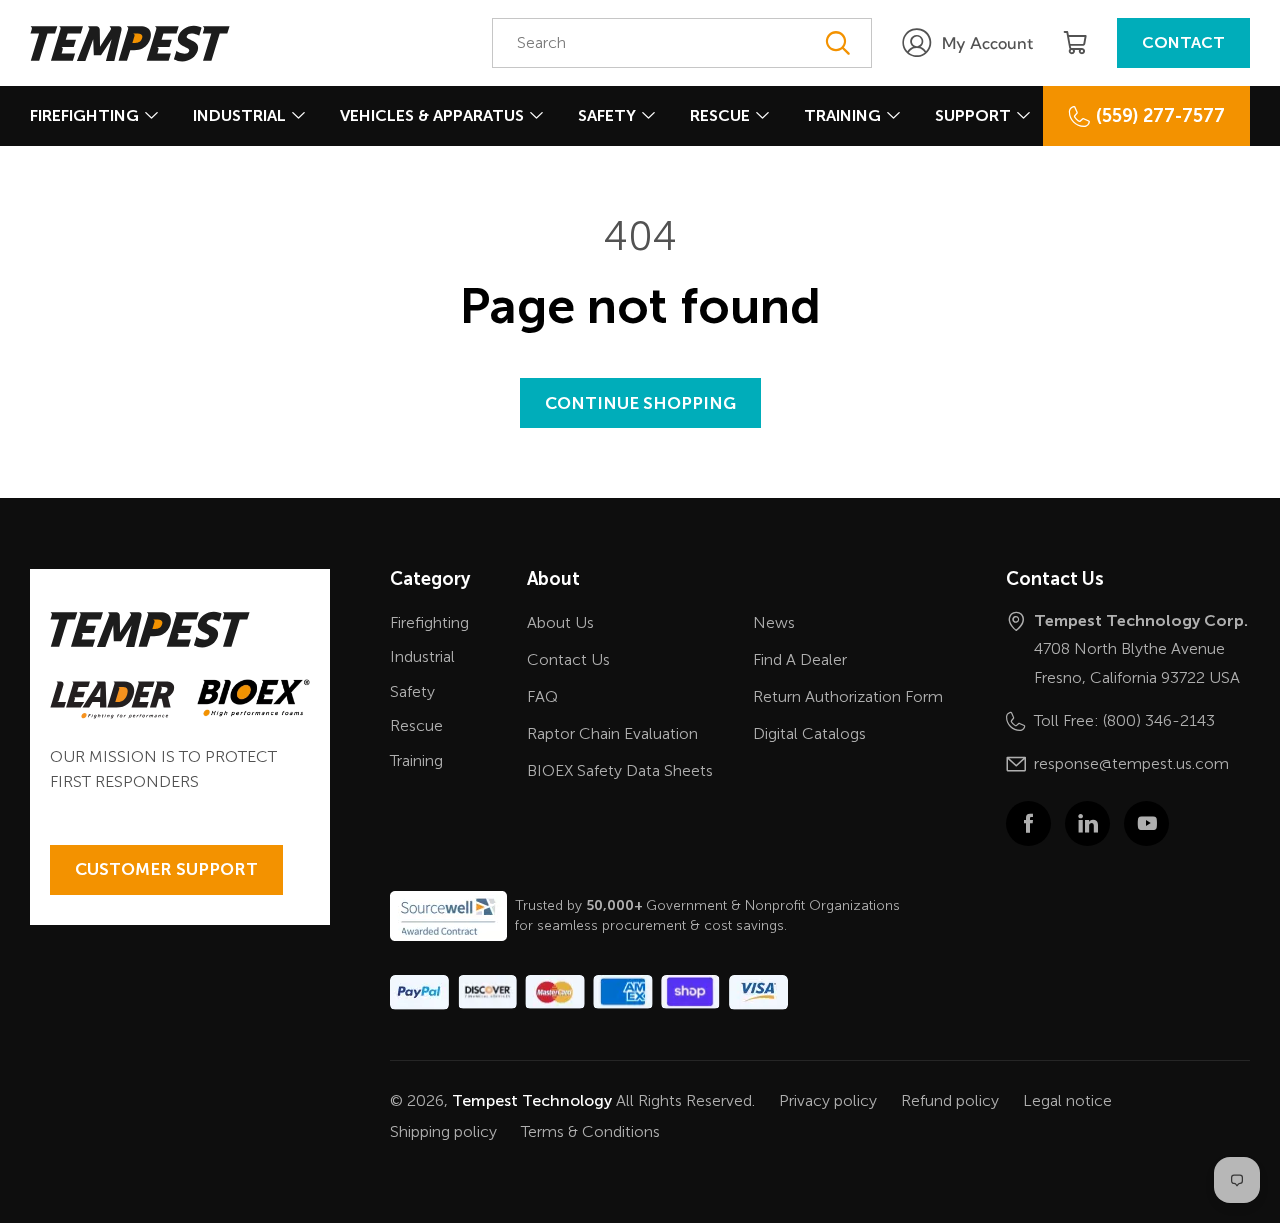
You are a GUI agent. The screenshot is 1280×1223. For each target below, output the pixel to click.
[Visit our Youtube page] (1146, 823)
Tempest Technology (532, 1100)
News (774, 622)
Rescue (720, 115)
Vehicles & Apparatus (432, 115)
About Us (560, 622)
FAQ (542, 696)
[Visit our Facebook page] (1028, 823)
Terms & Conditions (590, 1131)
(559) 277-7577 (1160, 116)
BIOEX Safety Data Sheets (620, 770)
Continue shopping (640, 403)
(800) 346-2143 (1159, 720)
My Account (987, 43)
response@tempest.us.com (1131, 763)
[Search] (837, 43)
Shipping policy (443, 1131)
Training (842, 115)
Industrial (239, 115)
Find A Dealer (800, 659)
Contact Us (568, 659)
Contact (1183, 42)
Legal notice (1067, 1100)
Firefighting (84, 115)
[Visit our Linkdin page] (1087, 823)
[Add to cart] (1075, 43)
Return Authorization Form (848, 696)
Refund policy (950, 1100)
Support (973, 115)
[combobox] (682, 43)
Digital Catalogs (809, 733)
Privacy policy (828, 1100)
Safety (607, 115)
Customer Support (166, 869)
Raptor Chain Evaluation (612, 733)
